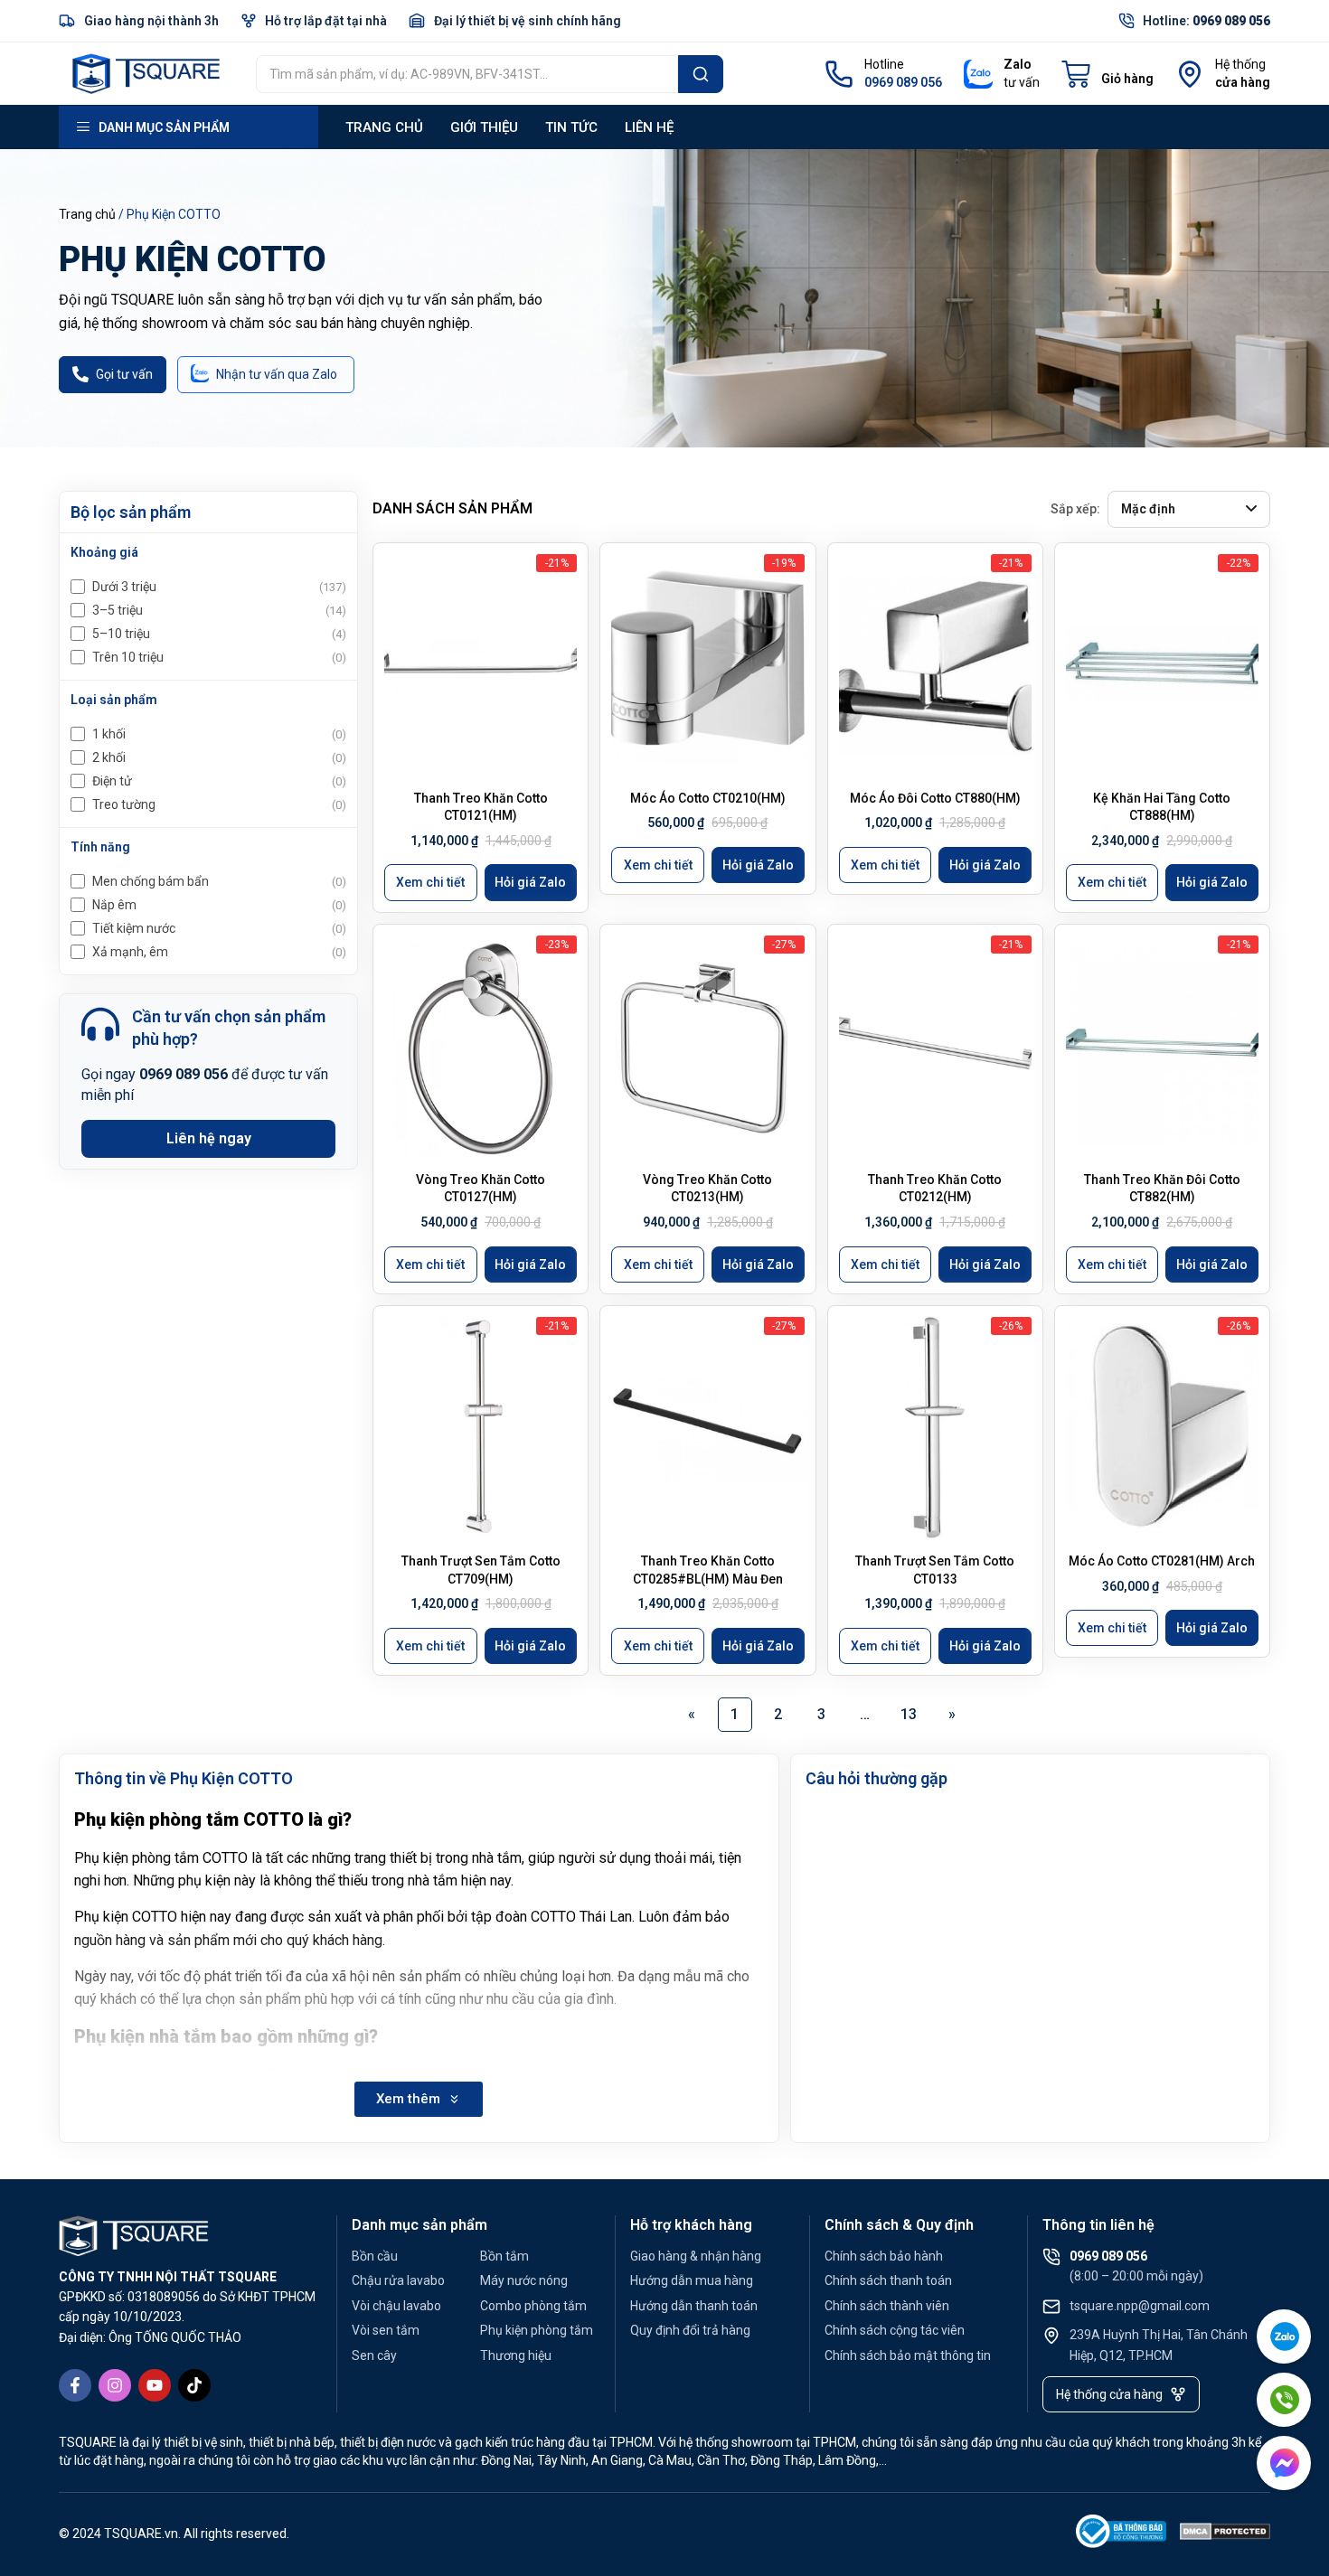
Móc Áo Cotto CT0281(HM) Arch (1162, 1561)
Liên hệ (649, 127)
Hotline (884, 64)
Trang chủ (384, 127)
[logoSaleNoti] (1121, 2535)
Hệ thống (1240, 64)
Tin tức (571, 127)
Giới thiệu (484, 127)
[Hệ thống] (1190, 74)
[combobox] (467, 74)
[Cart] (1107, 74)
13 (913, 1710)
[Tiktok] (194, 2385)
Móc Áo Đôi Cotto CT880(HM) (935, 798)
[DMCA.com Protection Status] (1225, 2535)
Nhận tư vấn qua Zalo (277, 374)
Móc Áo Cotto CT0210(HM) (708, 798)
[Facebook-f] (75, 2385)
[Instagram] (115, 2385)
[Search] (701, 74)
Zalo (1018, 64)
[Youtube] (155, 2385)
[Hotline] (839, 74)
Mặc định (1148, 509)
